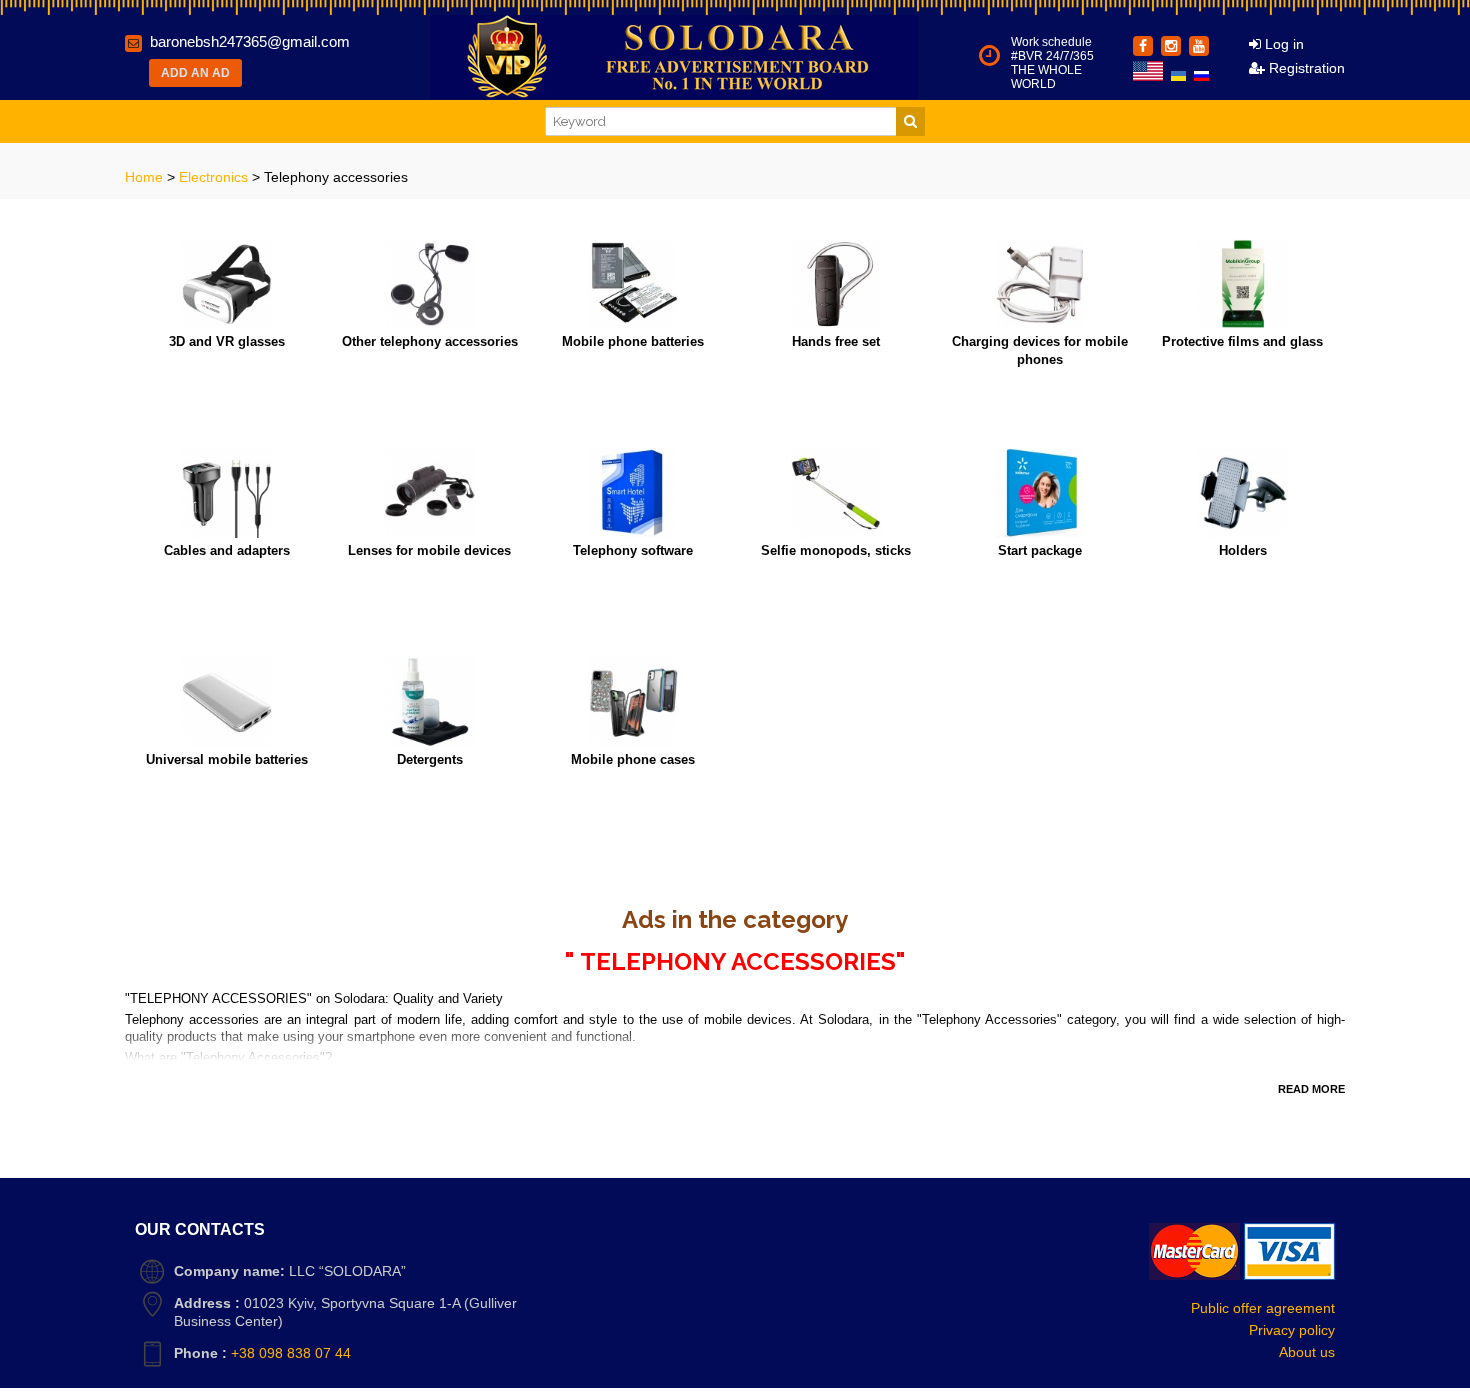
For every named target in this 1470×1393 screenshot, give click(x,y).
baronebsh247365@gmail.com (250, 41)
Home (146, 177)
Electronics (215, 177)
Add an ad (195, 73)
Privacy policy (1292, 1330)
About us (1307, 1352)
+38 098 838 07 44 (291, 1353)
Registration (1305, 68)
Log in (1282, 44)
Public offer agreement (1263, 1308)
